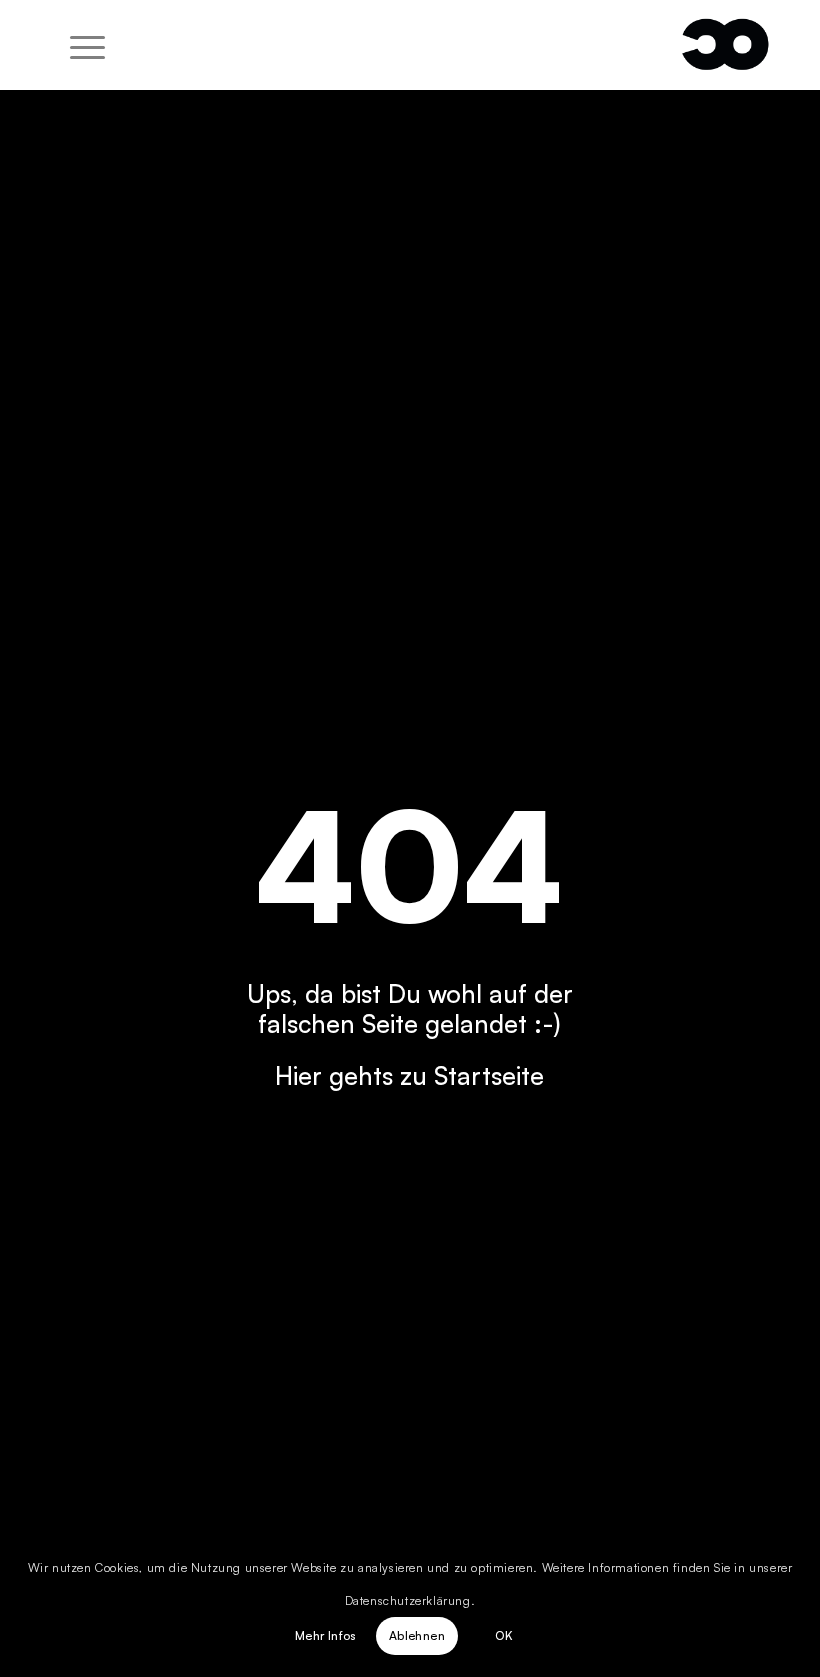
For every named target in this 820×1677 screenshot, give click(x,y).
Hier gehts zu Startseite (409, 1075)
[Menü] (77, 45)
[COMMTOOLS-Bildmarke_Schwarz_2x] (725, 45)
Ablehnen (417, 1635)
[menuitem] (77, 45)
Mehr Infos (326, 1635)
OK (504, 1635)
